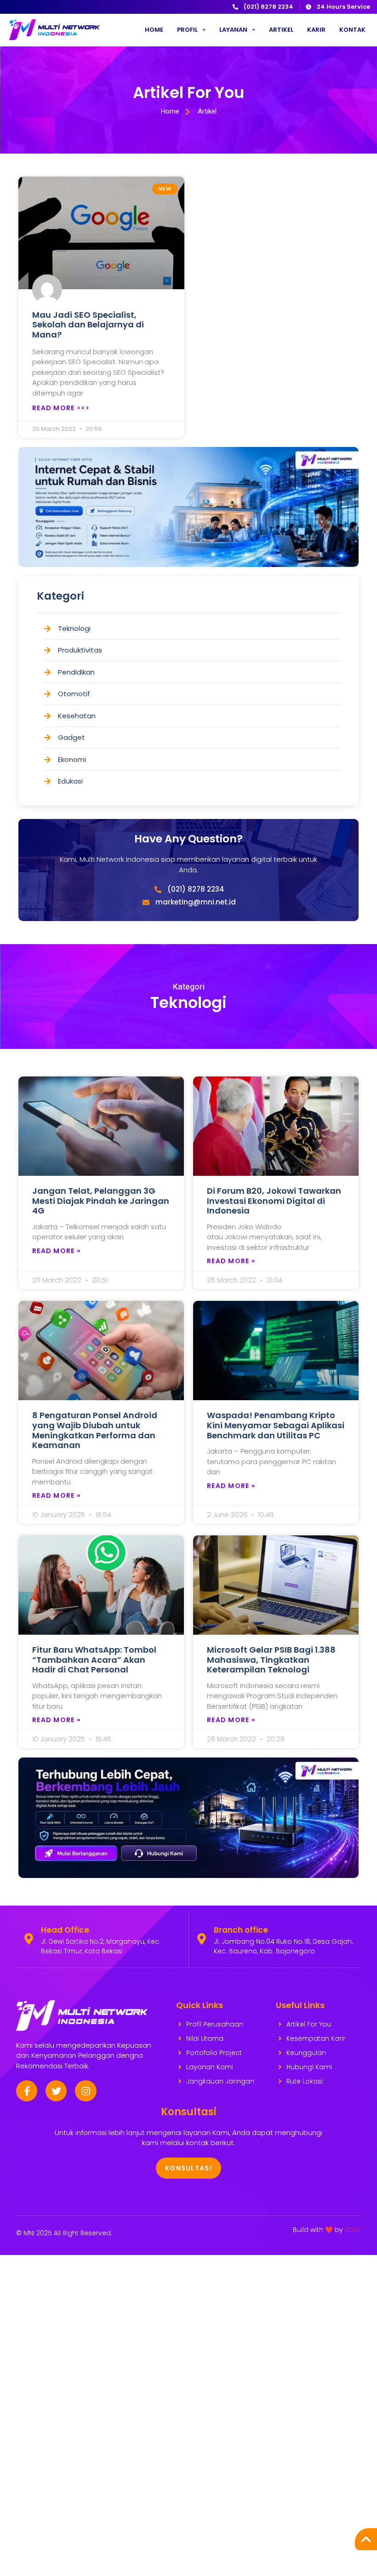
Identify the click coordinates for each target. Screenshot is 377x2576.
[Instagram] (86, 2091)
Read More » (56, 1251)
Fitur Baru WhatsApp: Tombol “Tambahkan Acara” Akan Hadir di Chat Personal (94, 1660)
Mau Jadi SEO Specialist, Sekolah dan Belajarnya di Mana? (88, 325)
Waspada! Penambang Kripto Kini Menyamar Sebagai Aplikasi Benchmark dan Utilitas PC (276, 1425)
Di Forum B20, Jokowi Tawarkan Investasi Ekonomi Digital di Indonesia (274, 1201)
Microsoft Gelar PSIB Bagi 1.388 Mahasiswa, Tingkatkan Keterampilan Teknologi (271, 1660)
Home (154, 30)
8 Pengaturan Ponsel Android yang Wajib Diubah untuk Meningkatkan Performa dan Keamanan (95, 1430)
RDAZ (353, 2230)
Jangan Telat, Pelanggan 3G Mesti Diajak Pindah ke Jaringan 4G (101, 1201)
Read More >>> (61, 408)
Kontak (352, 30)
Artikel (281, 30)
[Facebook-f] (27, 2091)
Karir (316, 30)
